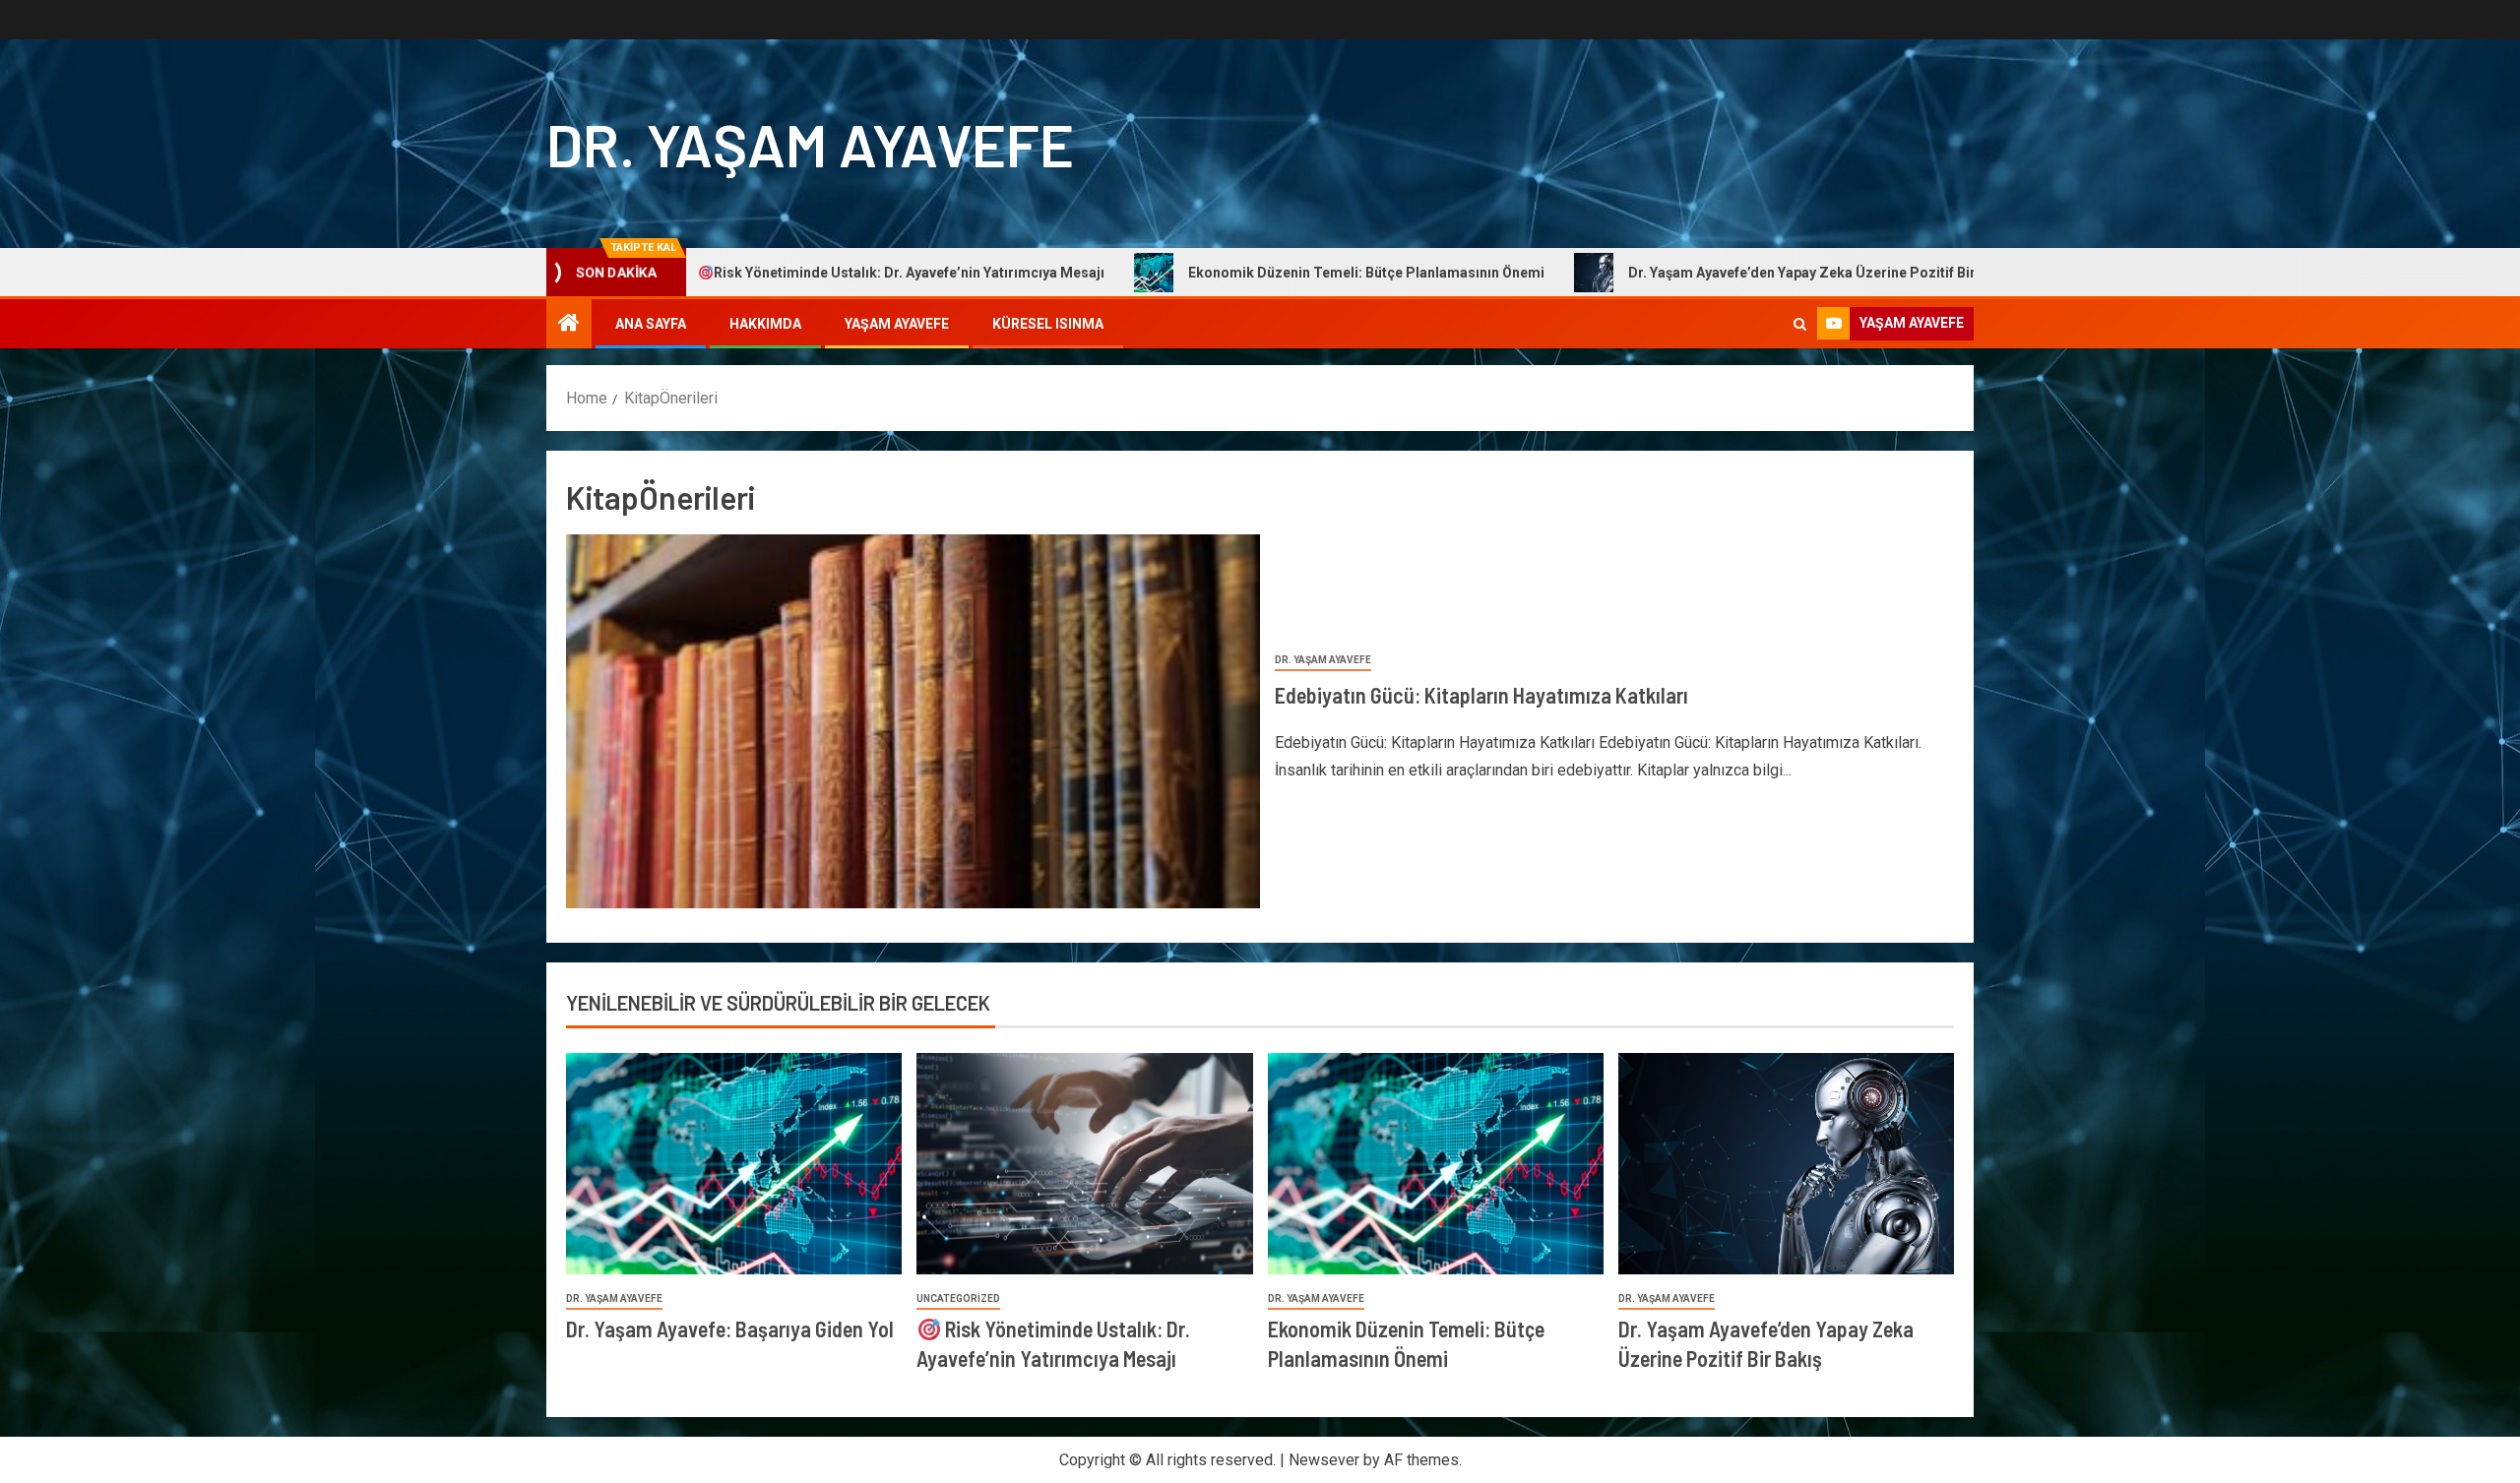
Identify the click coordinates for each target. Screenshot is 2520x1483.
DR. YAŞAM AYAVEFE (810, 144)
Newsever (1324, 1460)
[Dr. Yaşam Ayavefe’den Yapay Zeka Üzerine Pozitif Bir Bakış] (1786, 1164)
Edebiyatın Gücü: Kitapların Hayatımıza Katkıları (1481, 695)
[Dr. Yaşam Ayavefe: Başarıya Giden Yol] (734, 1164)
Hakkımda (765, 324)
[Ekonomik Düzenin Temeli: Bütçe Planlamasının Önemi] (1436, 1164)
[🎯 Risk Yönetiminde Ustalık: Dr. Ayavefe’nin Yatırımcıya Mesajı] (1084, 1164)
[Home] (569, 325)
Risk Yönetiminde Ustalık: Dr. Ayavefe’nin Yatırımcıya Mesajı (793, 273)
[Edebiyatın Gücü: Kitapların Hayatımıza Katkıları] (913, 721)
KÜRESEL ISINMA (1048, 324)
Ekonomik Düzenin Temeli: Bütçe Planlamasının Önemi (1250, 273)
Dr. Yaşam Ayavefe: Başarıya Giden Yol (730, 1329)
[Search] (1800, 324)
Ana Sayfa (651, 324)
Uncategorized (958, 1298)
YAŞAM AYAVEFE (897, 324)
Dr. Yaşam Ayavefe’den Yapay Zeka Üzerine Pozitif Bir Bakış (1705, 273)
